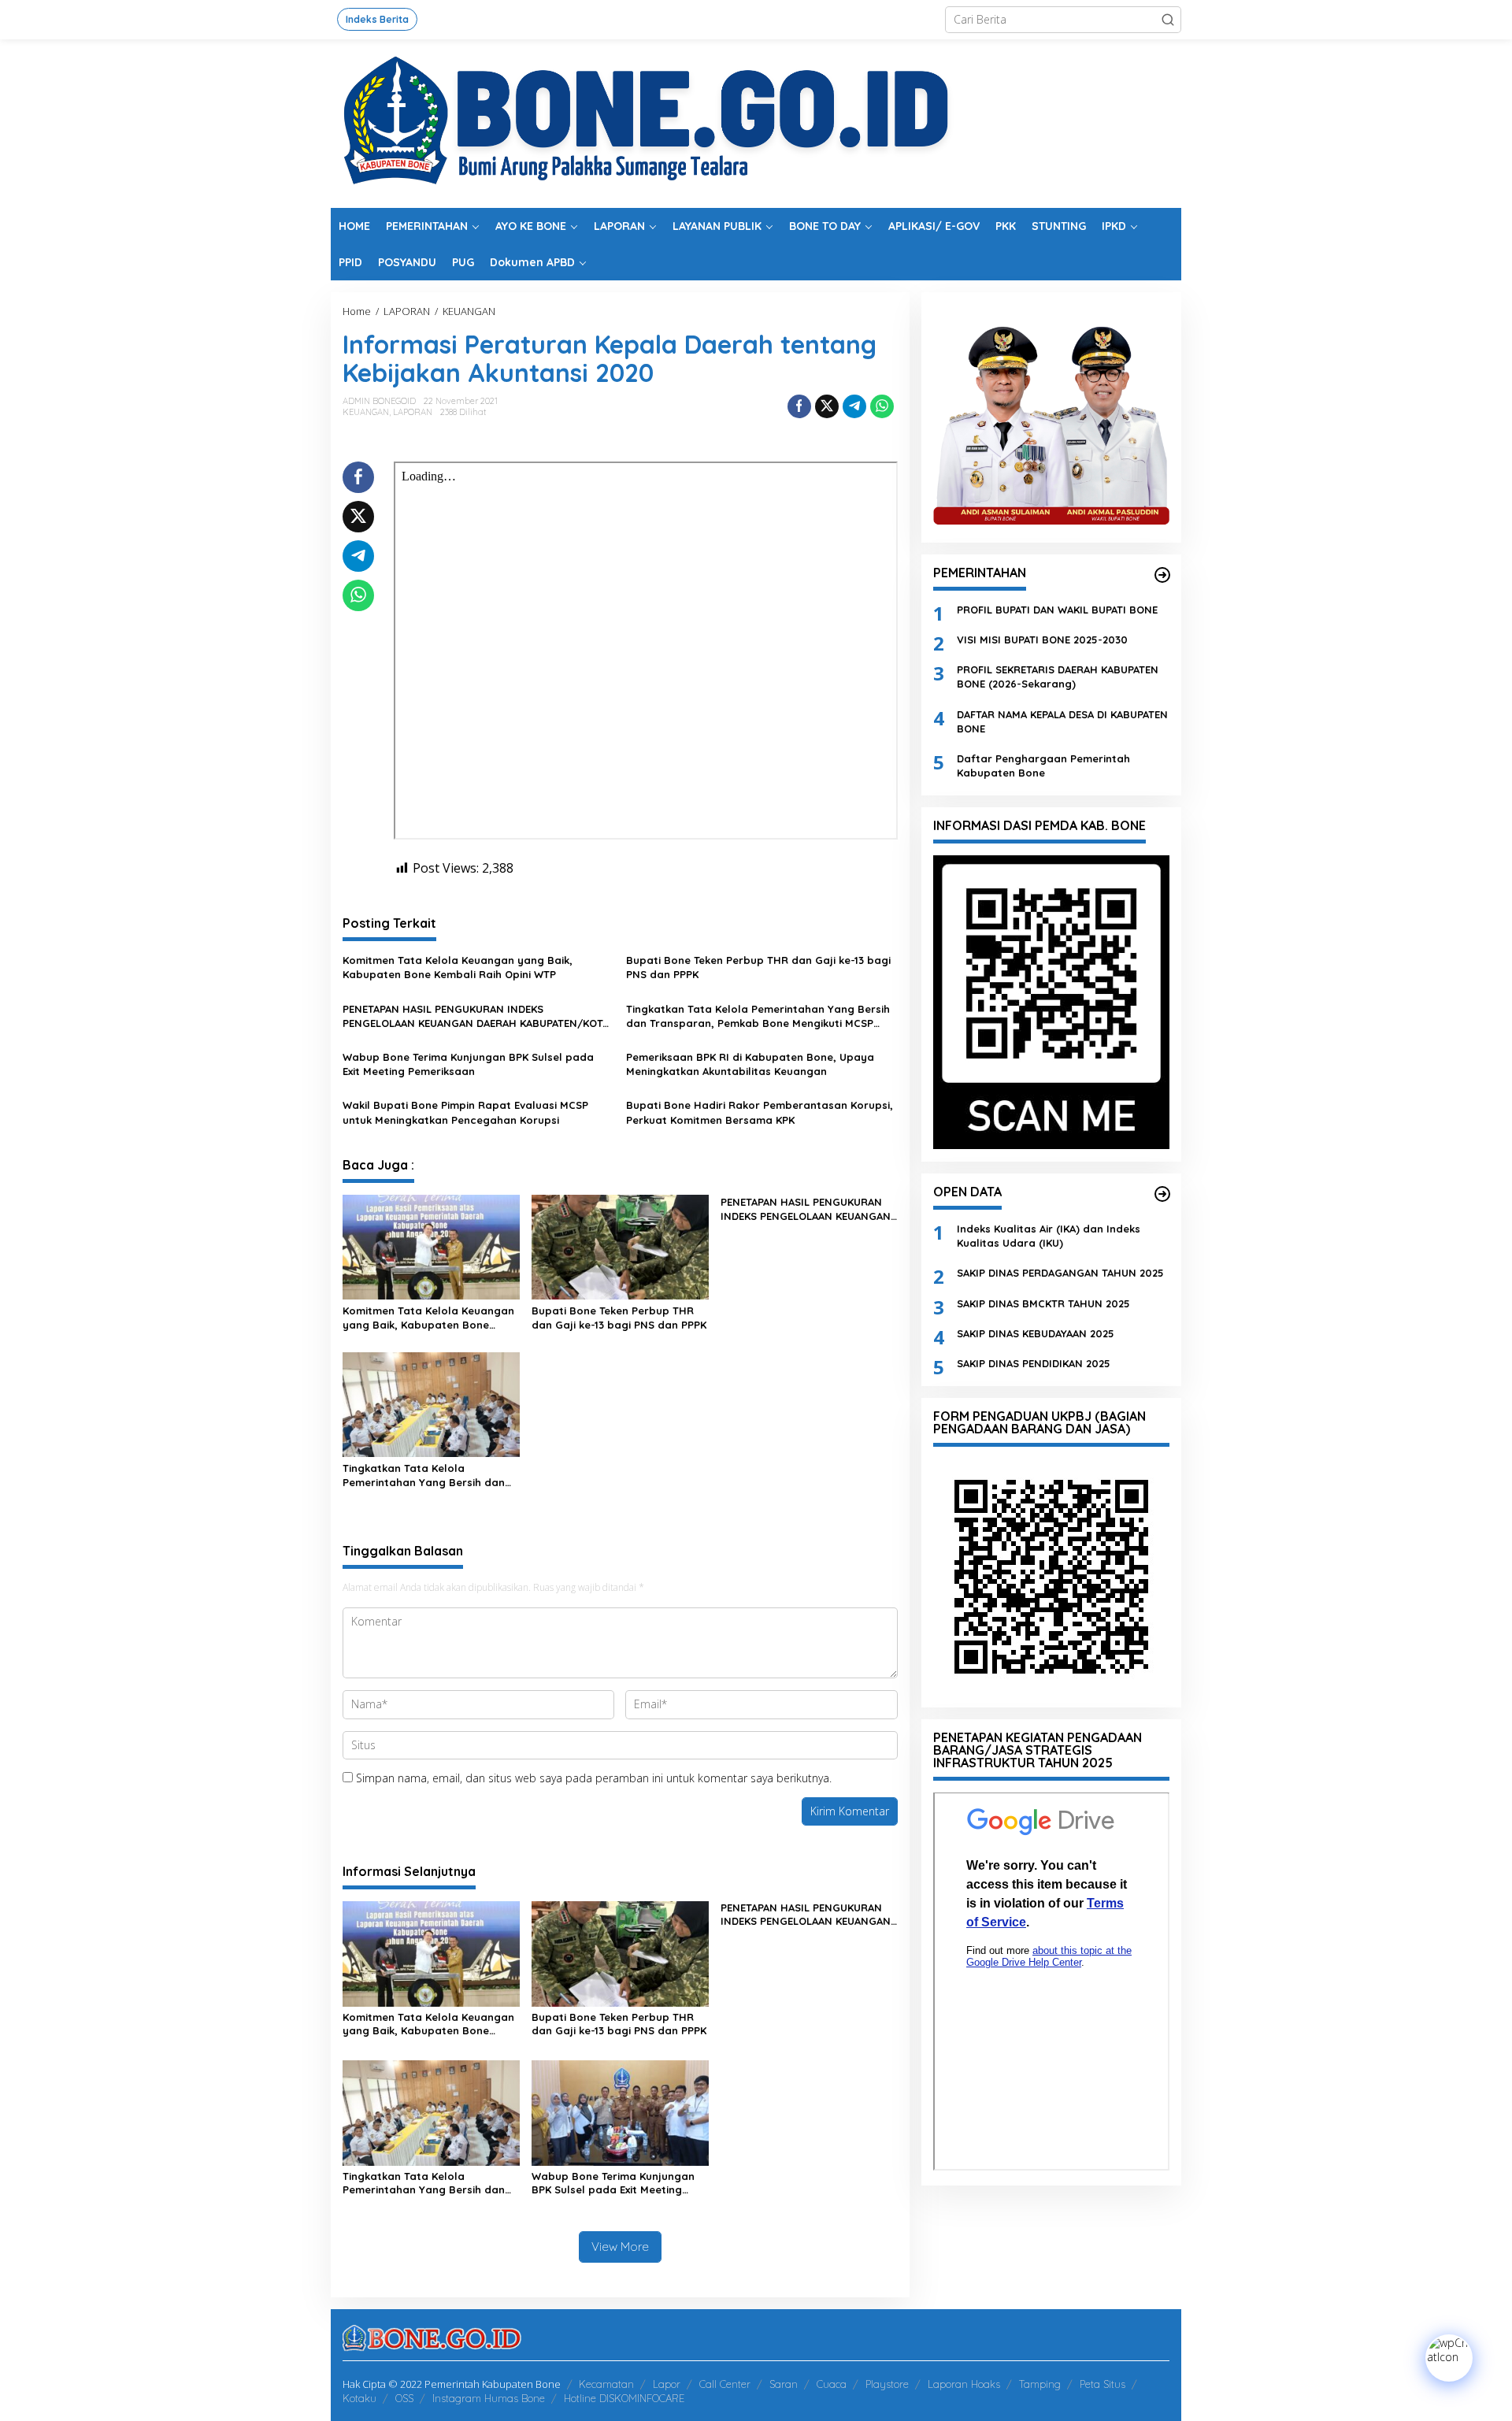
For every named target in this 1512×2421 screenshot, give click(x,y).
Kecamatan (606, 2384)
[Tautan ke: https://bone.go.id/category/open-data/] (1162, 1194)
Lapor (667, 2384)
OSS (404, 2398)
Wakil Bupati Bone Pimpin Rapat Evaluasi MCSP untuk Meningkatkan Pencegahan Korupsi (465, 1112)
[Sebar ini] (799, 406)
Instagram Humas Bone (489, 2398)
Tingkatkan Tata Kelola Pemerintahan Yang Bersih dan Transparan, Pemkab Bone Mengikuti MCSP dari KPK (758, 1016)
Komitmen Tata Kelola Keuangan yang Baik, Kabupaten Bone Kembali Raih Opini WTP (458, 967)
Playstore (887, 2384)
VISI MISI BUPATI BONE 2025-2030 (1042, 639)
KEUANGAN (366, 412)
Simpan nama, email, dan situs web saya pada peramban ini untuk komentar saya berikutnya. (594, 1778)
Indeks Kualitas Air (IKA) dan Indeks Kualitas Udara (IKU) (1049, 1235)
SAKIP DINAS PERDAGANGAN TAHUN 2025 (1060, 1273)
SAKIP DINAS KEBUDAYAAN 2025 (1036, 1333)
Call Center (725, 2384)
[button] (1168, 20)
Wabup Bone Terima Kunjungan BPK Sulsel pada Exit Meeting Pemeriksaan (468, 1064)
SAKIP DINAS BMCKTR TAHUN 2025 (1043, 1303)
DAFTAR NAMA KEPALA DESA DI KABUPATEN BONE (1062, 721)
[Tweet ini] (827, 406)
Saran (784, 2384)
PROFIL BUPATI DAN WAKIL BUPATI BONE (1057, 609)
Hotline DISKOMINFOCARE (624, 2398)
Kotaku (359, 2398)
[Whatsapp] (882, 406)
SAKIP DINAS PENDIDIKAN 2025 (1034, 1363)
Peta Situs (1102, 2384)
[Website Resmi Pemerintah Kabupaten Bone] (756, 122)
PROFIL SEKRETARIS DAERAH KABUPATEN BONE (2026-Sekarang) (1058, 677)
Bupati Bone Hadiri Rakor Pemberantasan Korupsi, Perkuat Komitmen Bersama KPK (760, 1112)
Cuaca (832, 2384)
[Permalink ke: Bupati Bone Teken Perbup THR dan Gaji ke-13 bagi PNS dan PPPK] (620, 1246)
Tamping (1040, 2384)
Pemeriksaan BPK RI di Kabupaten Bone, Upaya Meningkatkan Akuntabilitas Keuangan (750, 1064)
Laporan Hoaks (964, 2384)
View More (620, 2247)
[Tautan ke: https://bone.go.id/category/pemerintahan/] (1162, 575)
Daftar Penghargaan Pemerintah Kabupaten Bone (1043, 765)
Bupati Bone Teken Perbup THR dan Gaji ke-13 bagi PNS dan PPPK (758, 967)
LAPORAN (413, 412)
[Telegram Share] (854, 406)
